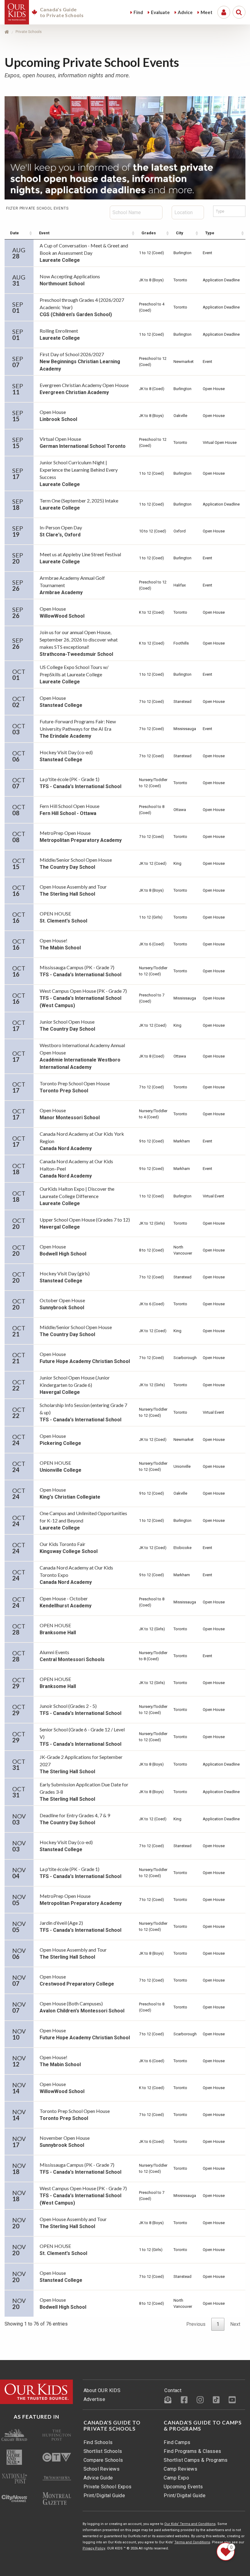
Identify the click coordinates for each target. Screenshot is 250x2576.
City (180, 233)
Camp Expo (176, 2478)
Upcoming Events (183, 2487)
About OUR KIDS (102, 2390)
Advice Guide (98, 2478)
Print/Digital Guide (104, 2496)
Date (14, 233)
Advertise (95, 2399)
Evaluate (160, 12)
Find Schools (98, 2442)
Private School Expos (108, 2487)
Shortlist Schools (103, 2451)
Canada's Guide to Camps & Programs (203, 2426)
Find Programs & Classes (192, 2451)
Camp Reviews (180, 2469)
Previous (196, 2324)
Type (210, 233)
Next (235, 2324)
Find (138, 12)
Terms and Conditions (192, 2542)
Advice (185, 12)
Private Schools (29, 32)
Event (44, 233)
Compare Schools (103, 2460)
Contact (173, 2390)
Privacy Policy (94, 2548)
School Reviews (102, 2469)
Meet (207, 12)
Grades (149, 233)
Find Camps (177, 2442)
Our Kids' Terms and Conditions (190, 2524)
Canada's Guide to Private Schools (112, 2426)
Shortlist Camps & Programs (196, 2460)
